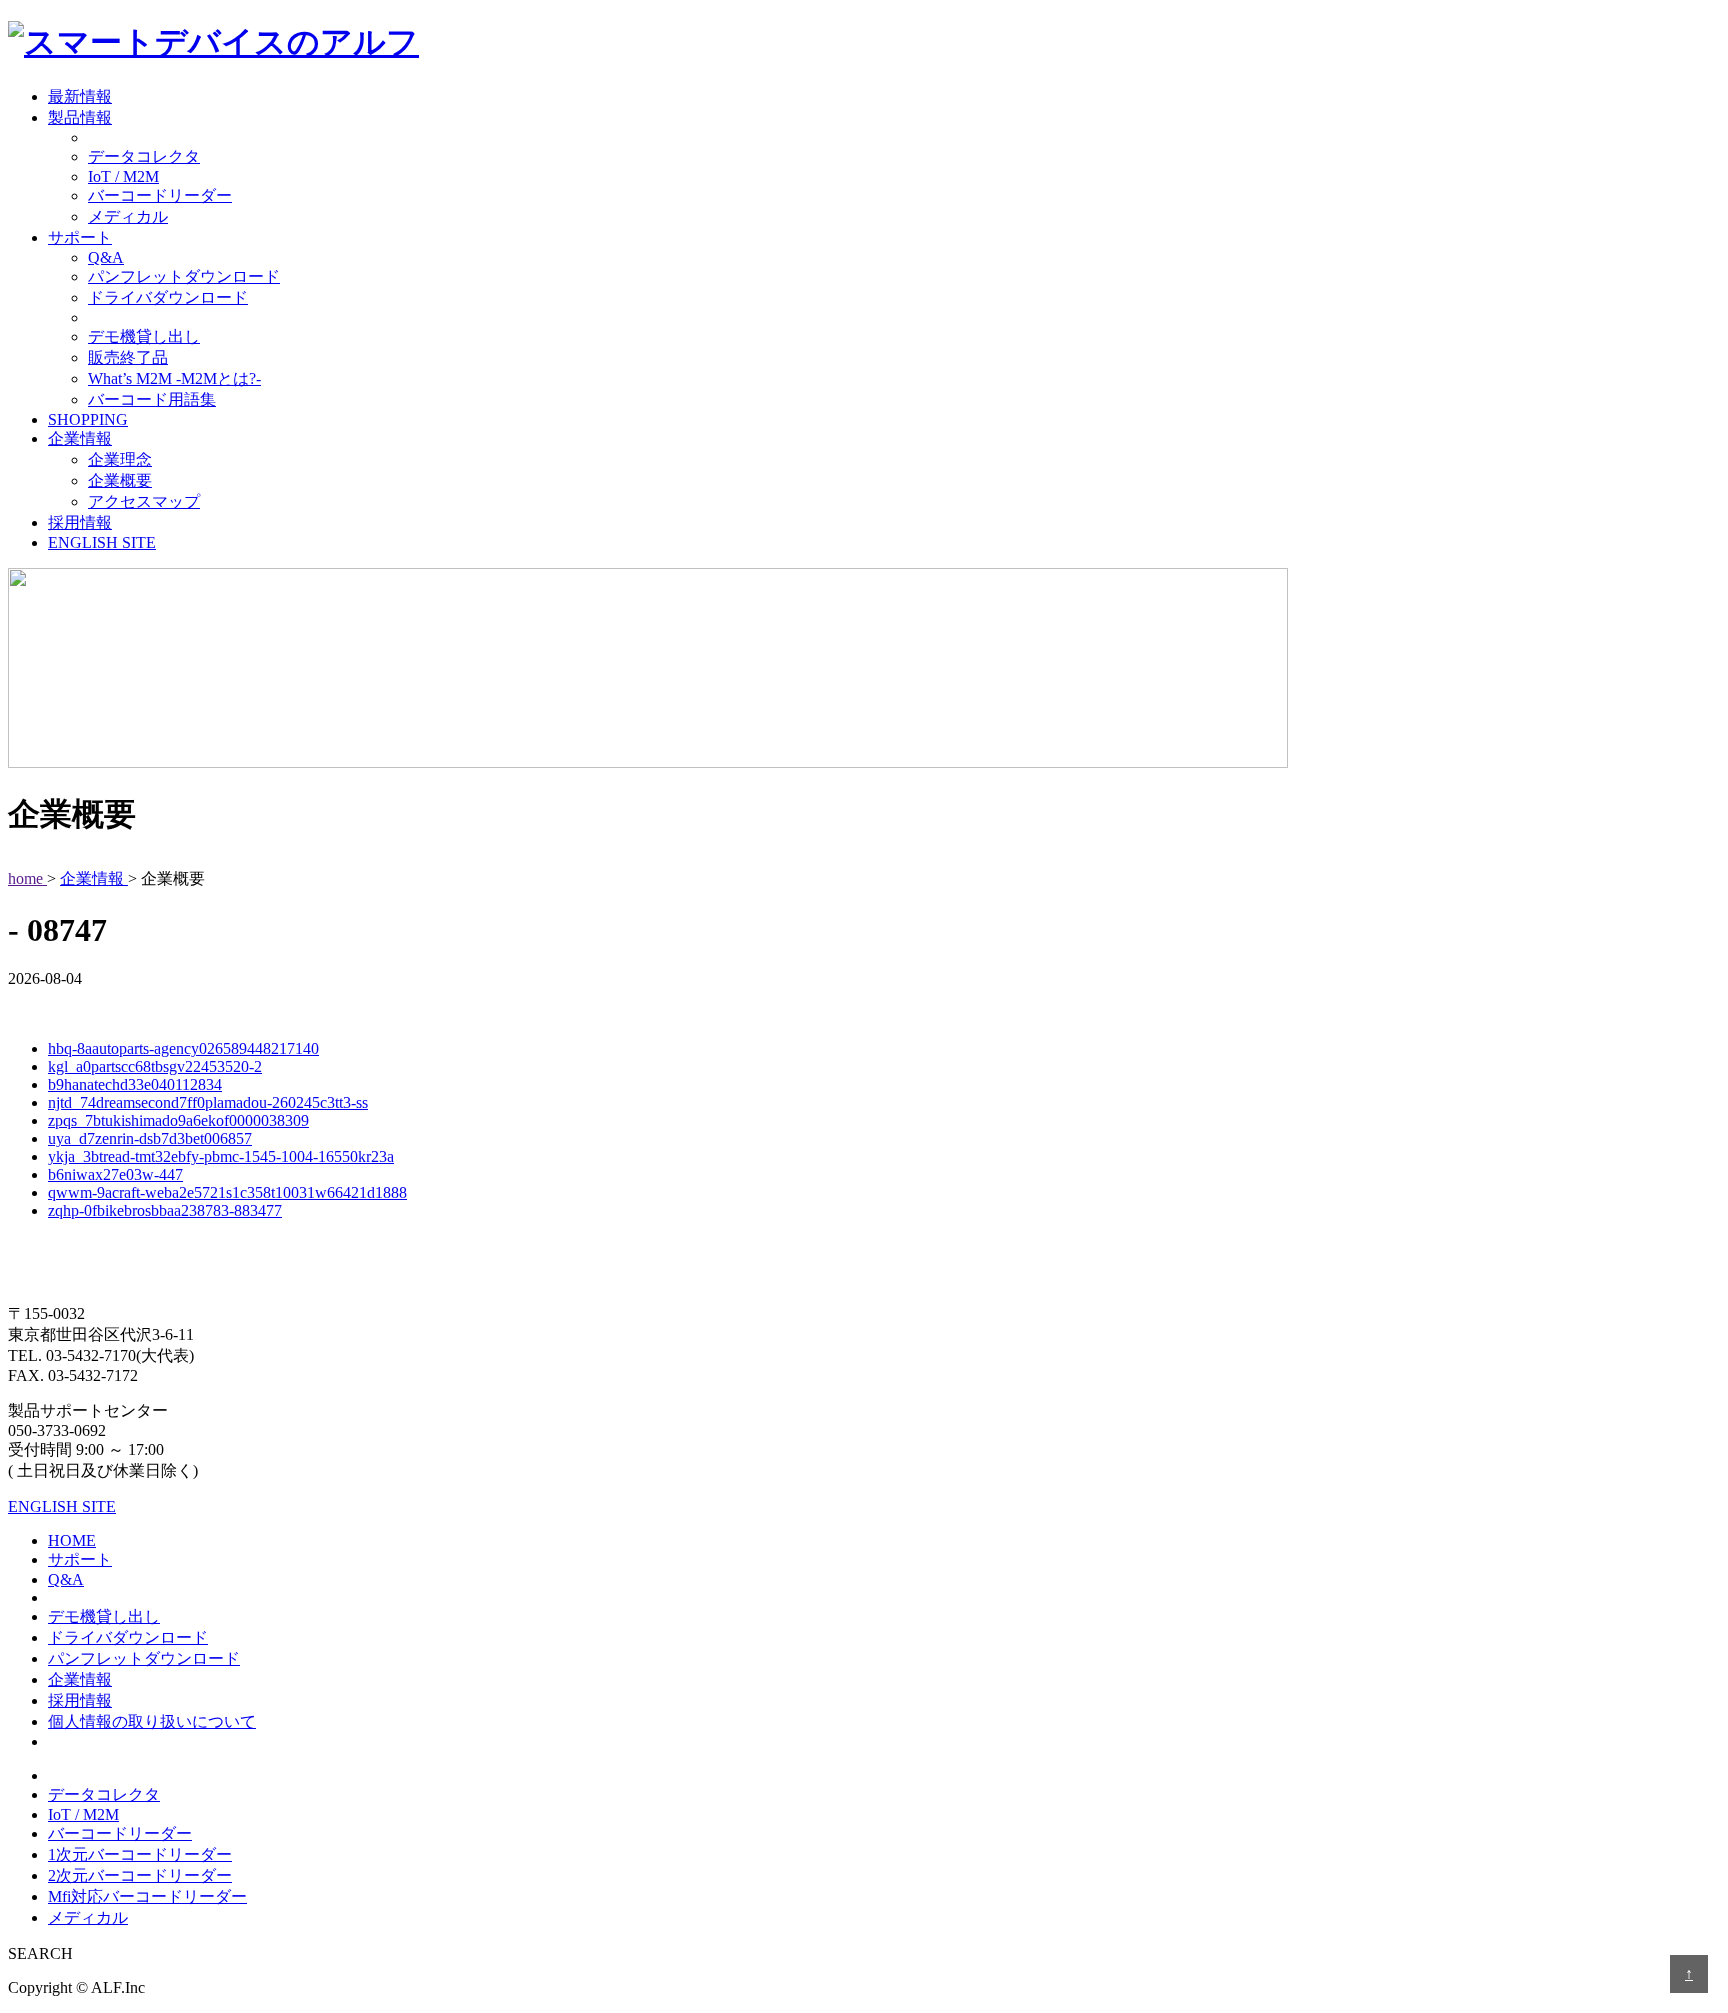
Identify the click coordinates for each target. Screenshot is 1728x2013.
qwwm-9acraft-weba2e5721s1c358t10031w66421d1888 (227, 1192)
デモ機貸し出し (144, 336)
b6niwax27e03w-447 (115, 1174)
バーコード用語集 (152, 399)
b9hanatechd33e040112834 (135, 1084)
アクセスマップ (144, 501)
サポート (80, 237)
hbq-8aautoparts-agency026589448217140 (183, 1048)
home (27, 878)
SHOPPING (88, 419)
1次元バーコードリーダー (140, 1854)
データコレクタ (144, 156)
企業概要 (120, 480)
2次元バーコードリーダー (140, 1875)
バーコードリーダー (160, 195)
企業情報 (80, 438)
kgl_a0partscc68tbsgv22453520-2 (155, 1066)
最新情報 (80, 96)
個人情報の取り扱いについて (152, 1721)
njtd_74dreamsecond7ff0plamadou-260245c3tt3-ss (208, 1102)
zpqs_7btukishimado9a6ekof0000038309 (178, 1120)
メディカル (128, 216)
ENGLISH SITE (102, 542)
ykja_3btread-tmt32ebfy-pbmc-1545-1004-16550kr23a (221, 1156)
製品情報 (80, 117)
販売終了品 (128, 357)
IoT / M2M (123, 176)
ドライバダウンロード (168, 297)
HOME (72, 1540)
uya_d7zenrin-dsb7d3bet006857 (150, 1138)
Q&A (106, 257)
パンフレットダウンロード (184, 276)
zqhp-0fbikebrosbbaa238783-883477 (165, 1210)
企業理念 (120, 459)
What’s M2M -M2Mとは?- (174, 378)
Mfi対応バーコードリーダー (147, 1896)
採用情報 (80, 522)
